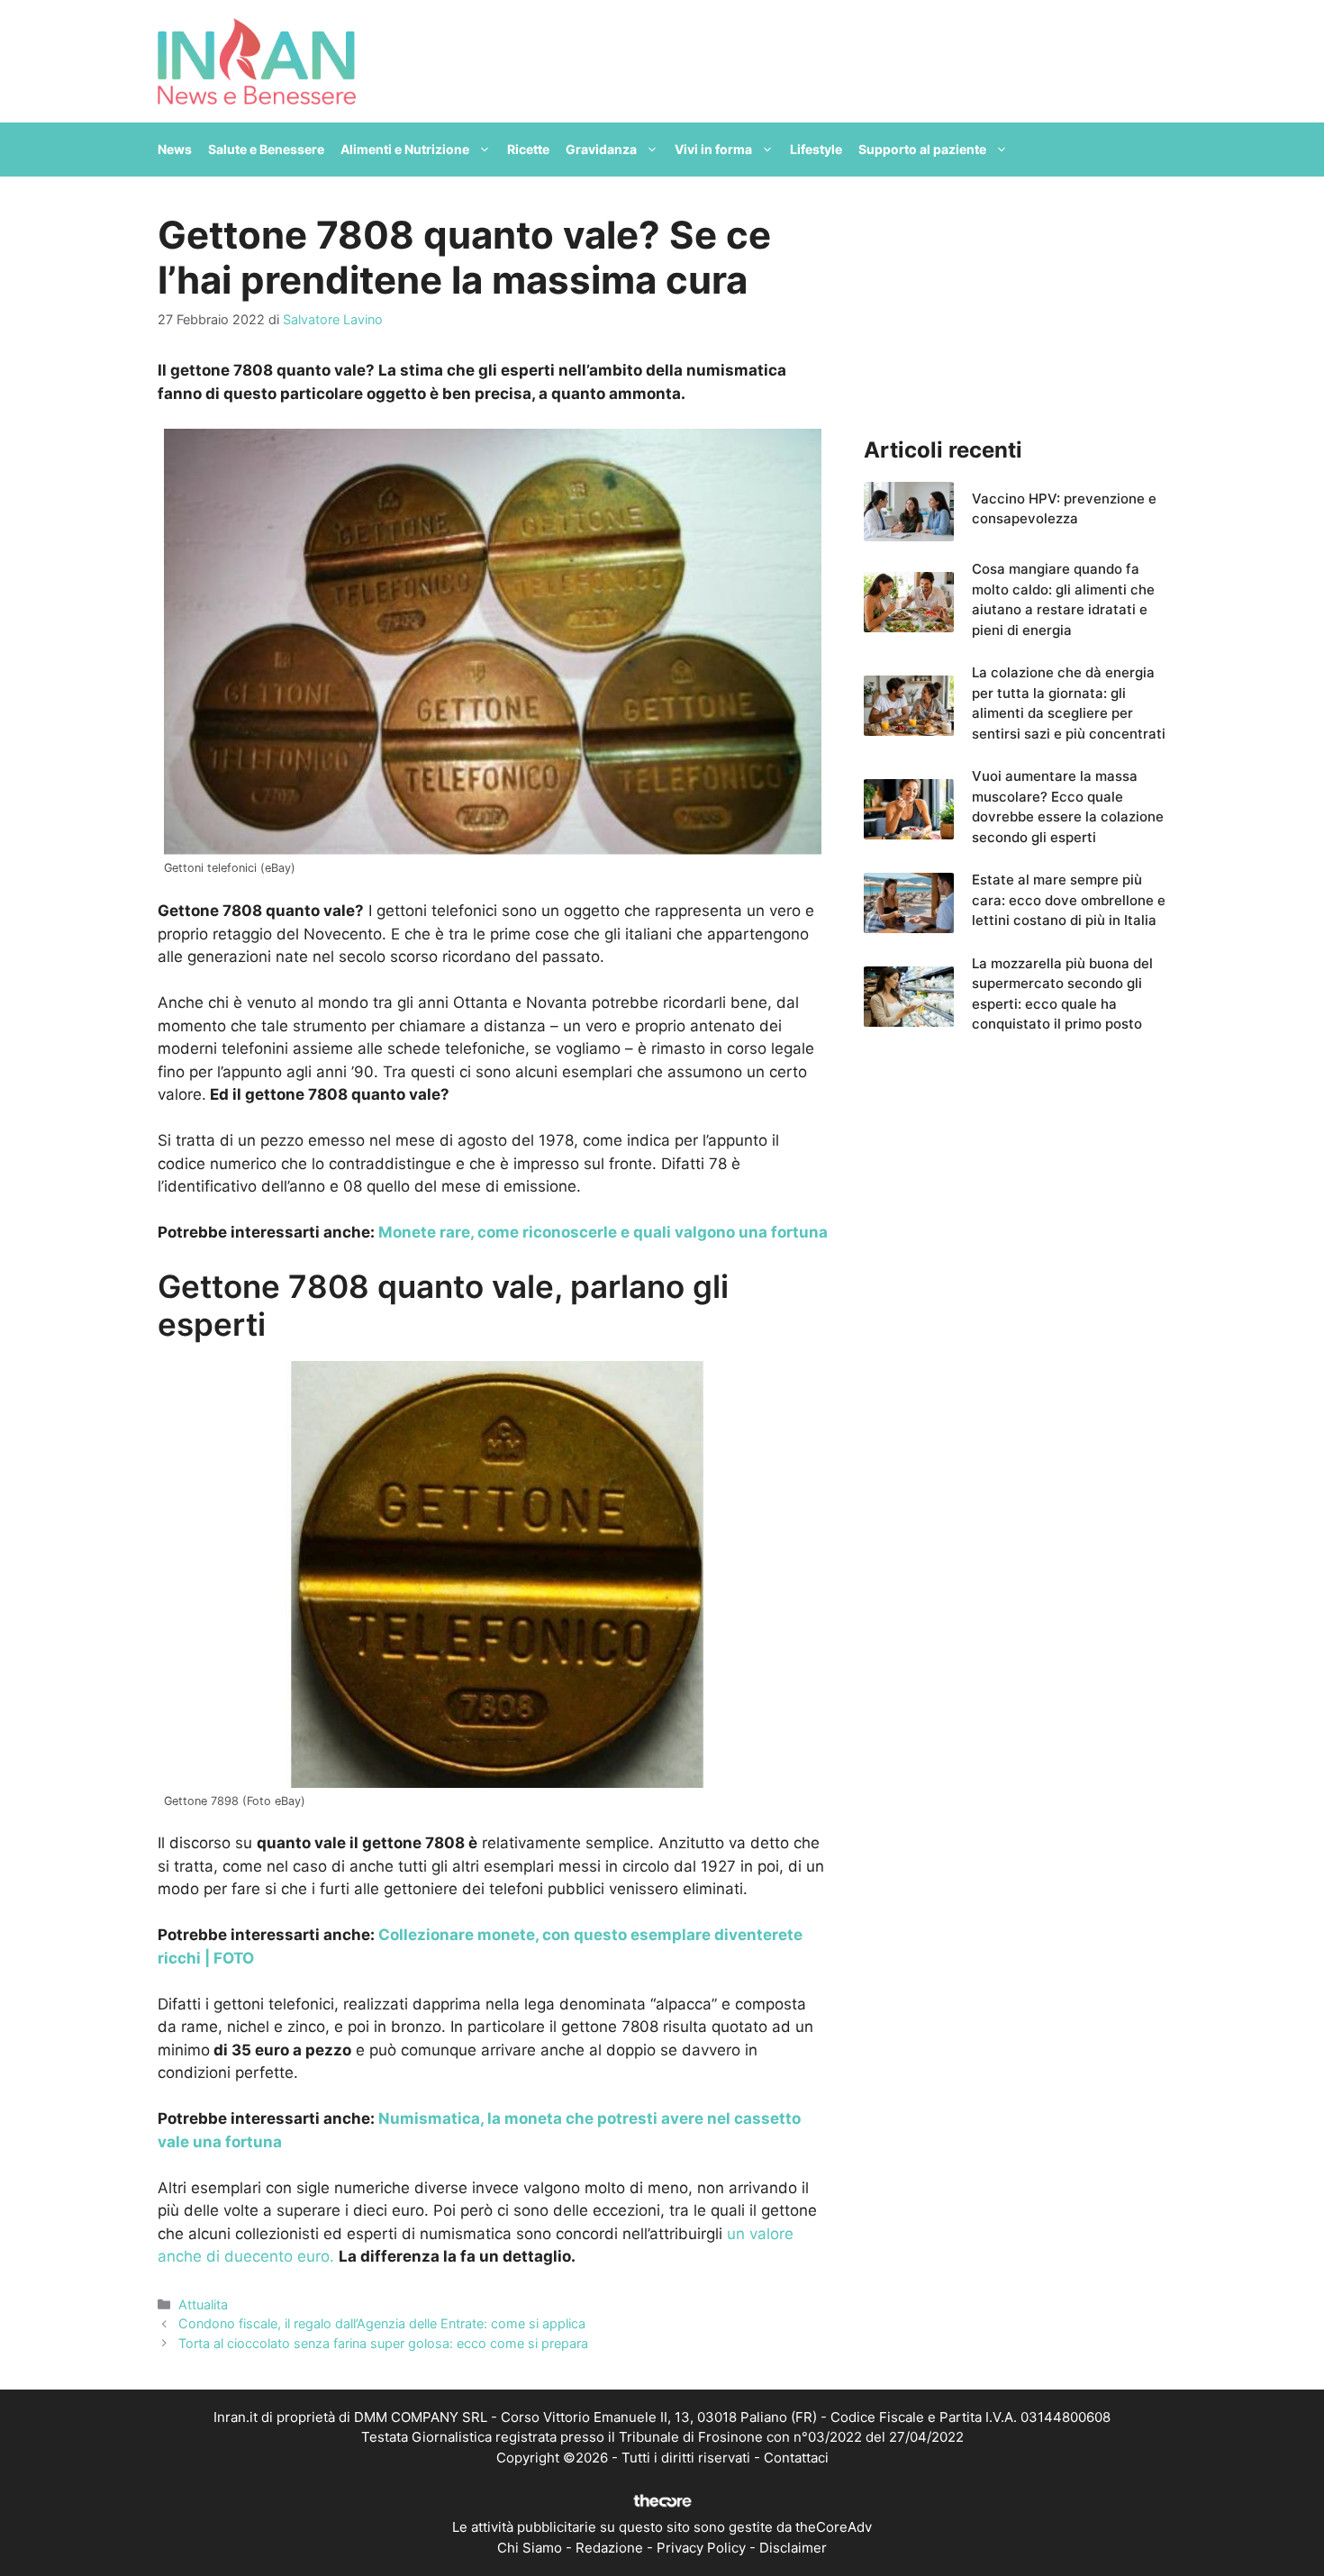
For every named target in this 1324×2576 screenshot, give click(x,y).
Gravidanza (601, 149)
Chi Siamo (530, 2548)
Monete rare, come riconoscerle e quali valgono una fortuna (601, 1232)
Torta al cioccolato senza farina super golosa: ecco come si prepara (383, 2343)
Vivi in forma (713, 149)
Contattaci (796, 2458)
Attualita (203, 2304)
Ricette (528, 149)
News (175, 149)
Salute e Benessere (266, 149)
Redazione (609, 2548)
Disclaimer (793, 2548)
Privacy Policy (701, 2548)
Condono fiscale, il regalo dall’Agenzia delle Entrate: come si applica (382, 2323)
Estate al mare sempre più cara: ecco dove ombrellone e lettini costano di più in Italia (1069, 900)
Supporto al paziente (922, 149)
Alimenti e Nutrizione (405, 149)
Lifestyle (816, 149)
